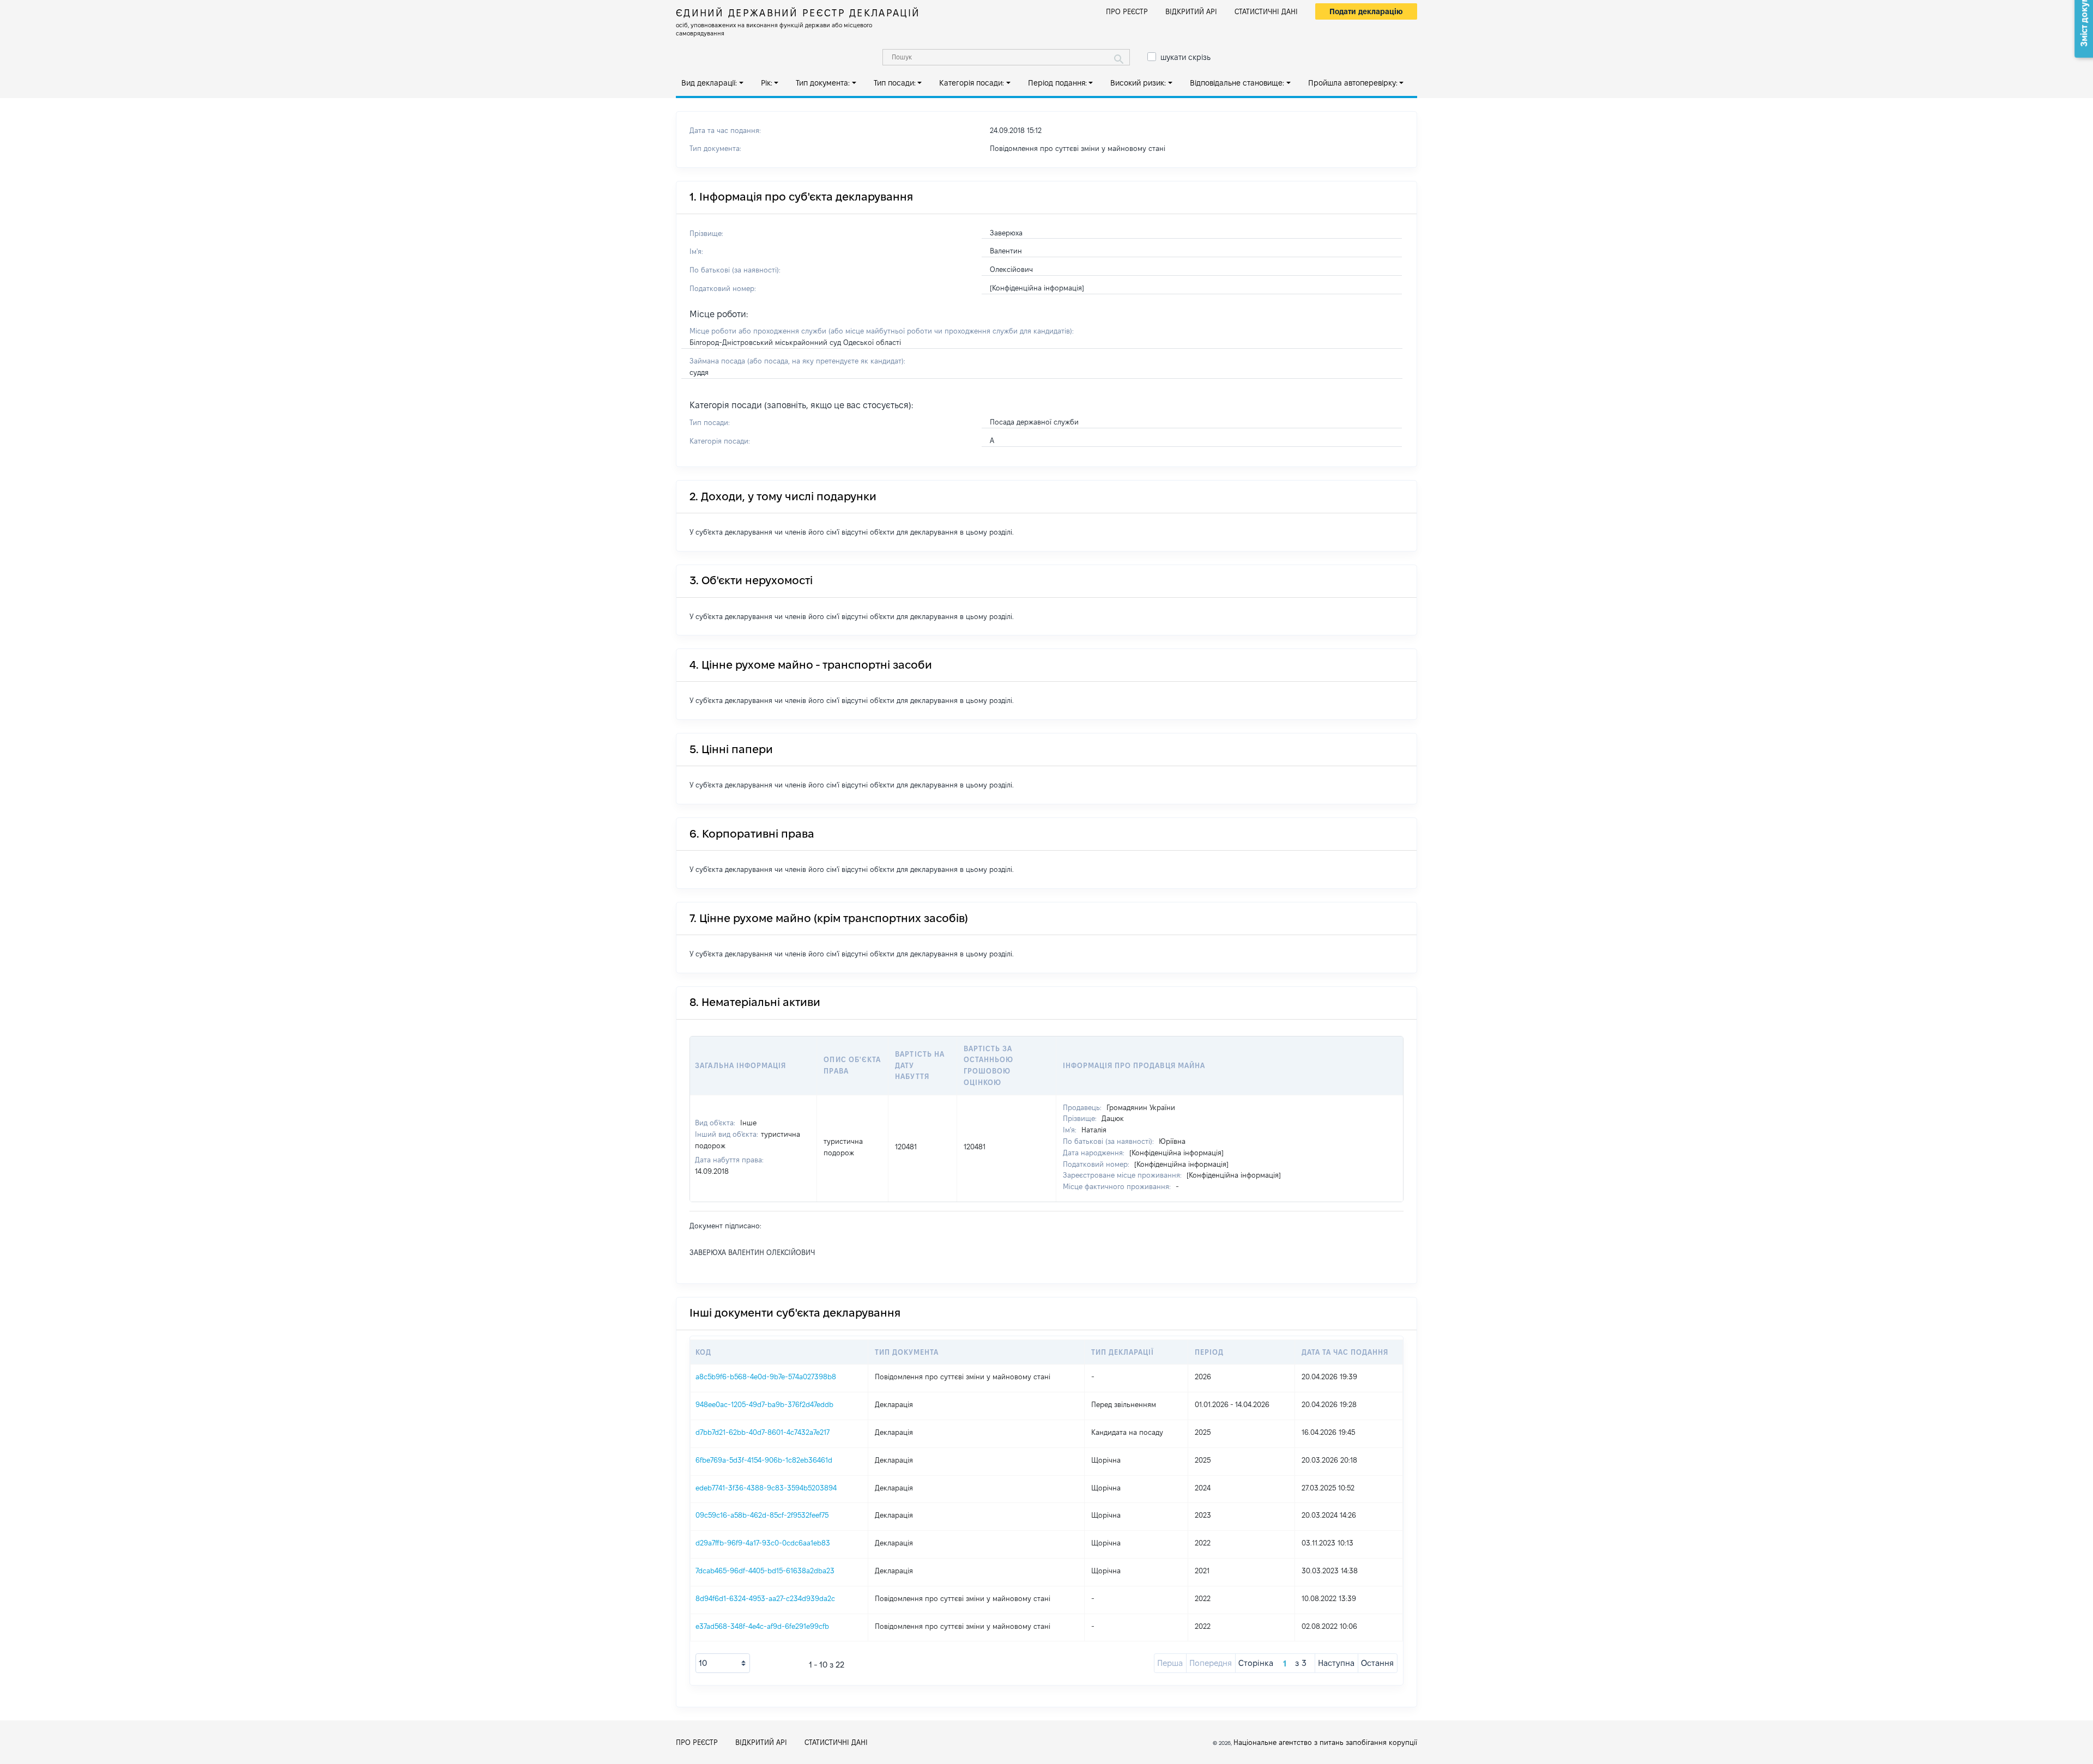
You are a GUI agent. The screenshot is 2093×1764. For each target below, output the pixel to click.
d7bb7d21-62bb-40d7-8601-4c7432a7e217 (763, 1432)
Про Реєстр (1127, 11)
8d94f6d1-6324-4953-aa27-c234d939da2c (765, 1598)
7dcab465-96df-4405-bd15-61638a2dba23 (765, 1571)
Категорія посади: (972, 83)
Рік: (767, 83)
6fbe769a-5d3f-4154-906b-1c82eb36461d (764, 1460)
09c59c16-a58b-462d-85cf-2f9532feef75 (762, 1515)
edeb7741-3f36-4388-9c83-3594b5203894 (766, 1488)
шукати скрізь (1185, 57)
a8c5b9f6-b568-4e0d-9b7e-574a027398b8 (766, 1377)
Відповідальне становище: (1237, 83)
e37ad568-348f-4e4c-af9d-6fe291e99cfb (762, 1626)
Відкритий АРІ (1191, 11)
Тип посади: (895, 83)
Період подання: (1057, 83)
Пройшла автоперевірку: (1353, 83)
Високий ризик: (1138, 83)
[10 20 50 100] (723, 1663)
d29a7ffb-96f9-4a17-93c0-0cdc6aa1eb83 (763, 1543)
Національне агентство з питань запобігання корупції (1325, 1742)
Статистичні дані (1266, 11)
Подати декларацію (1366, 11)
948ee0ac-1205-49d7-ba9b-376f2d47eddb (764, 1404)
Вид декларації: (709, 83)
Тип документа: (823, 83)
